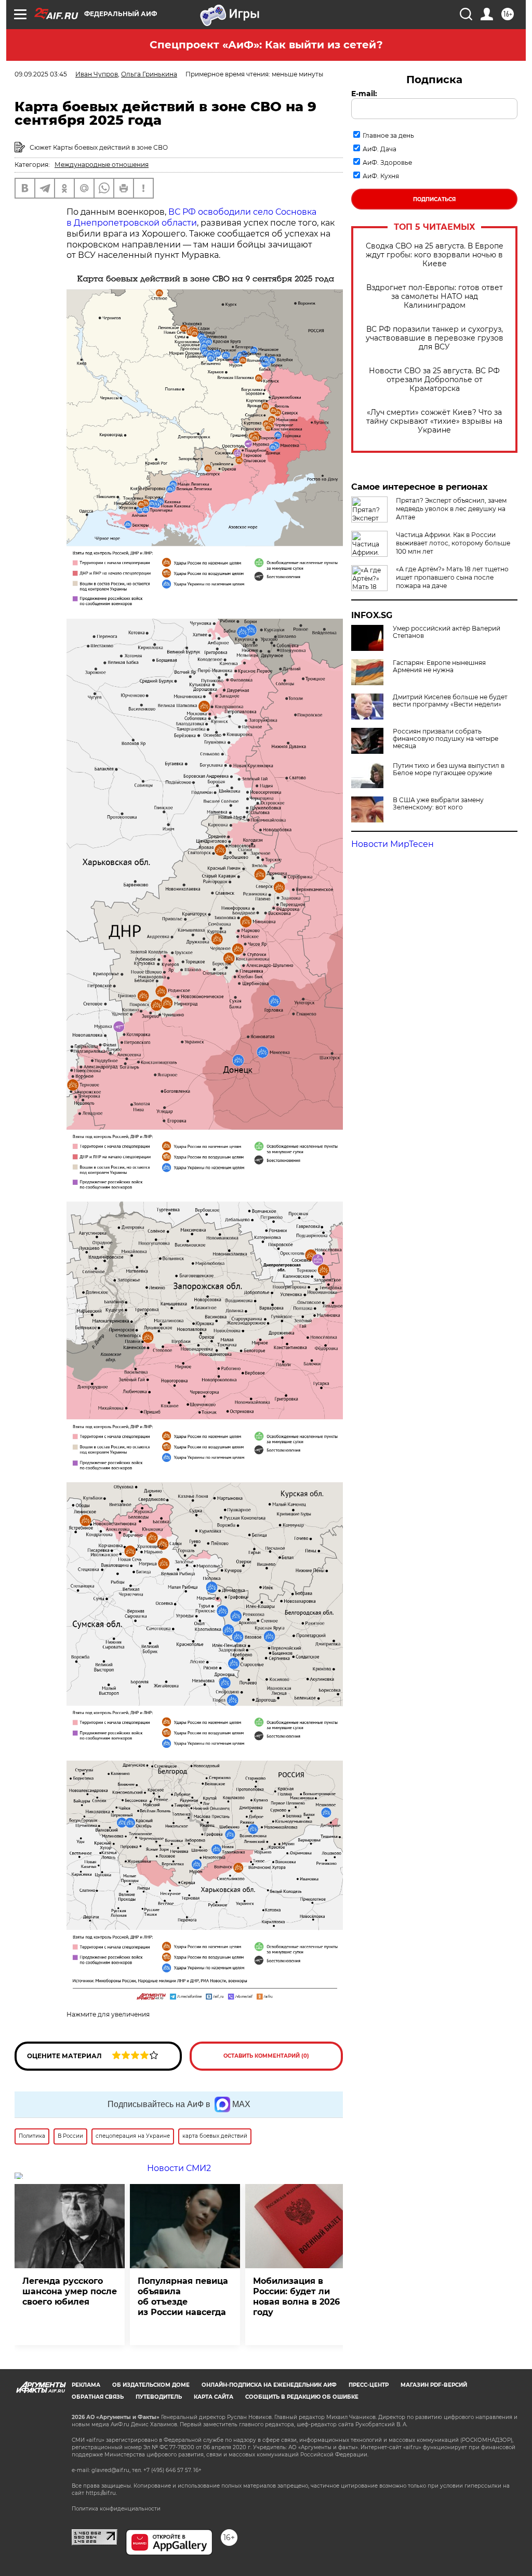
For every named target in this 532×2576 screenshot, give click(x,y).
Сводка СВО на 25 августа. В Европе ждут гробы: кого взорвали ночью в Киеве (435, 255)
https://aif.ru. (101, 2493)
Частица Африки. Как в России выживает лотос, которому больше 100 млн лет (453, 543)
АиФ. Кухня (381, 176)
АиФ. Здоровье (387, 162)
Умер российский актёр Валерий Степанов (447, 632)
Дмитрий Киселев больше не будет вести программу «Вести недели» (450, 701)
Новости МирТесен (393, 844)
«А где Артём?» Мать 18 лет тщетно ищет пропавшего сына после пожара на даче (452, 577)
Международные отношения (102, 165)
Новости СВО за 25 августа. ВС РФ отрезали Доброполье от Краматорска (434, 380)
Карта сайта (214, 2397)
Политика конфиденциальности (116, 2509)
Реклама (86, 2385)
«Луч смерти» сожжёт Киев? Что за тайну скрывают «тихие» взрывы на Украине (434, 421)
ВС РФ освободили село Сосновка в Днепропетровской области (191, 217)
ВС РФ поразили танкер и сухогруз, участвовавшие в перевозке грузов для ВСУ (435, 338)
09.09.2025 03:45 (41, 74)
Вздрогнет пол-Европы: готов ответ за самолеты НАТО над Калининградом (435, 297)
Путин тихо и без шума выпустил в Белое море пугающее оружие (449, 769)
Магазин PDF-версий (434, 2385)
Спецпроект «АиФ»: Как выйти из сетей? (266, 45)
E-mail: (364, 94)
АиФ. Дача (380, 149)
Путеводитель (159, 2397)
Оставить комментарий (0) (266, 2056)
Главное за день (388, 135)
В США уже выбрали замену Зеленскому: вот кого (438, 804)
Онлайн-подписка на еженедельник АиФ (269, 2385)
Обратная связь (98, 2397)
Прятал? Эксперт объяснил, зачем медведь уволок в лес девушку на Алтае (451, 509)
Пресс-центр (369, 2385)
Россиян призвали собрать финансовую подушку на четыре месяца (445, 739)
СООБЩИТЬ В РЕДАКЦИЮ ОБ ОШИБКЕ (302, 2397)
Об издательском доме (151, 2385)
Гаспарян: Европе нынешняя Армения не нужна (439, 666)
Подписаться (434, 199)
